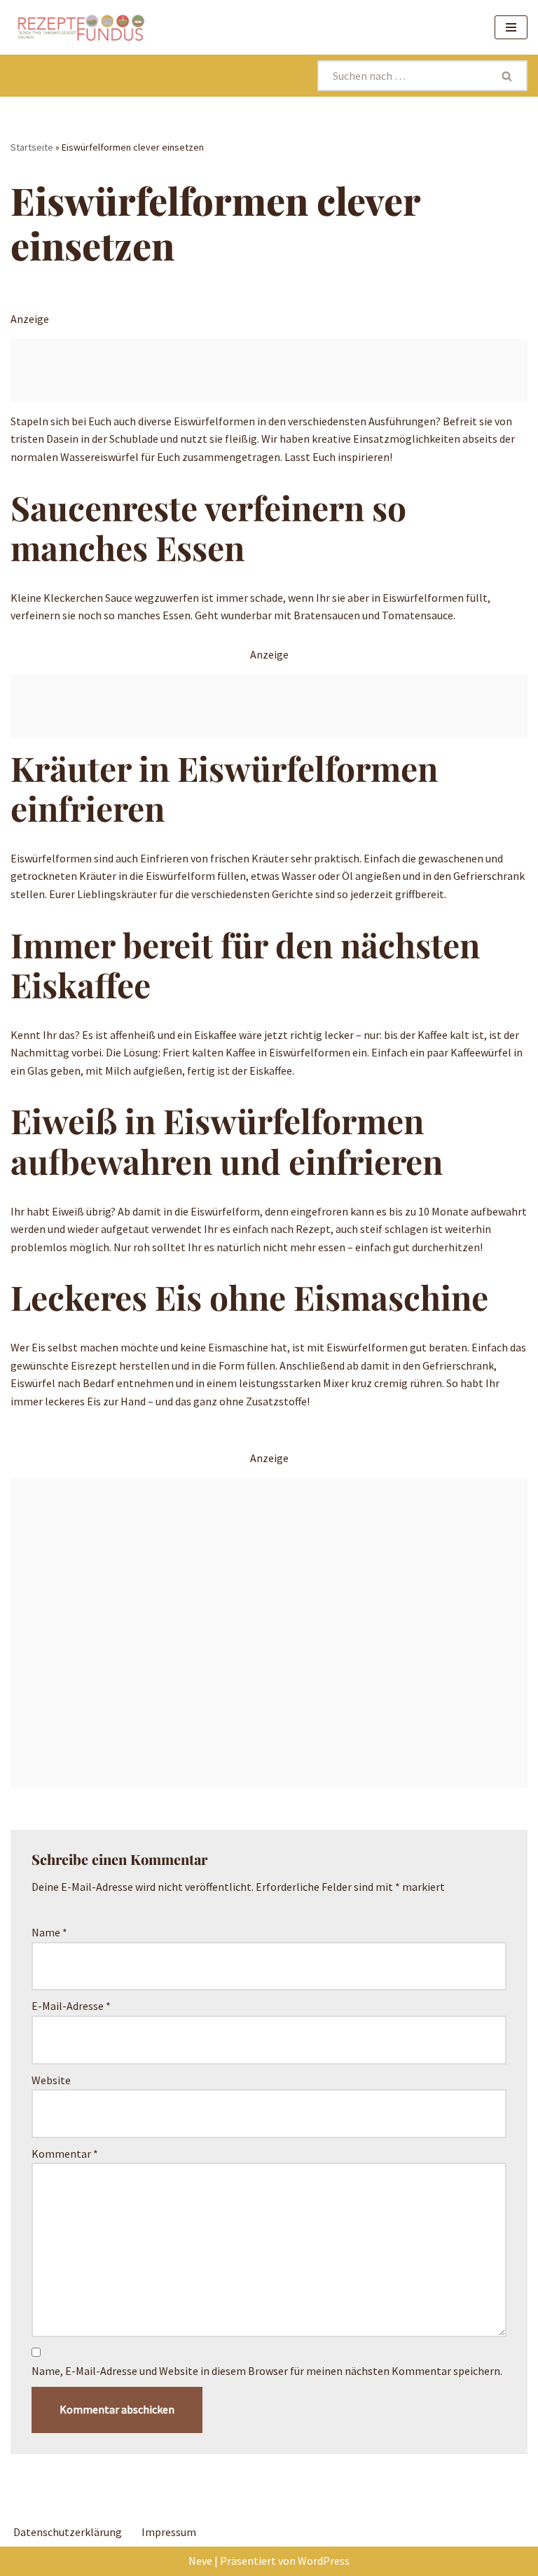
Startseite (32, 147)
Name (49, 1932)
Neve (200, 2561)
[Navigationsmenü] (511, 27)
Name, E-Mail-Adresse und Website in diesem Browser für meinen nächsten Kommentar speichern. (267, 2371)
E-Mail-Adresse (71, 2006)
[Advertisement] (269, 371)
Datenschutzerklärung (68, 2532)
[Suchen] (508, 76)
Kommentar (65, 2154)
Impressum (169, 2532)
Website (51, 2080)
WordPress (324, 2561)
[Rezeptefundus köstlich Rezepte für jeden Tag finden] (81, 27)
